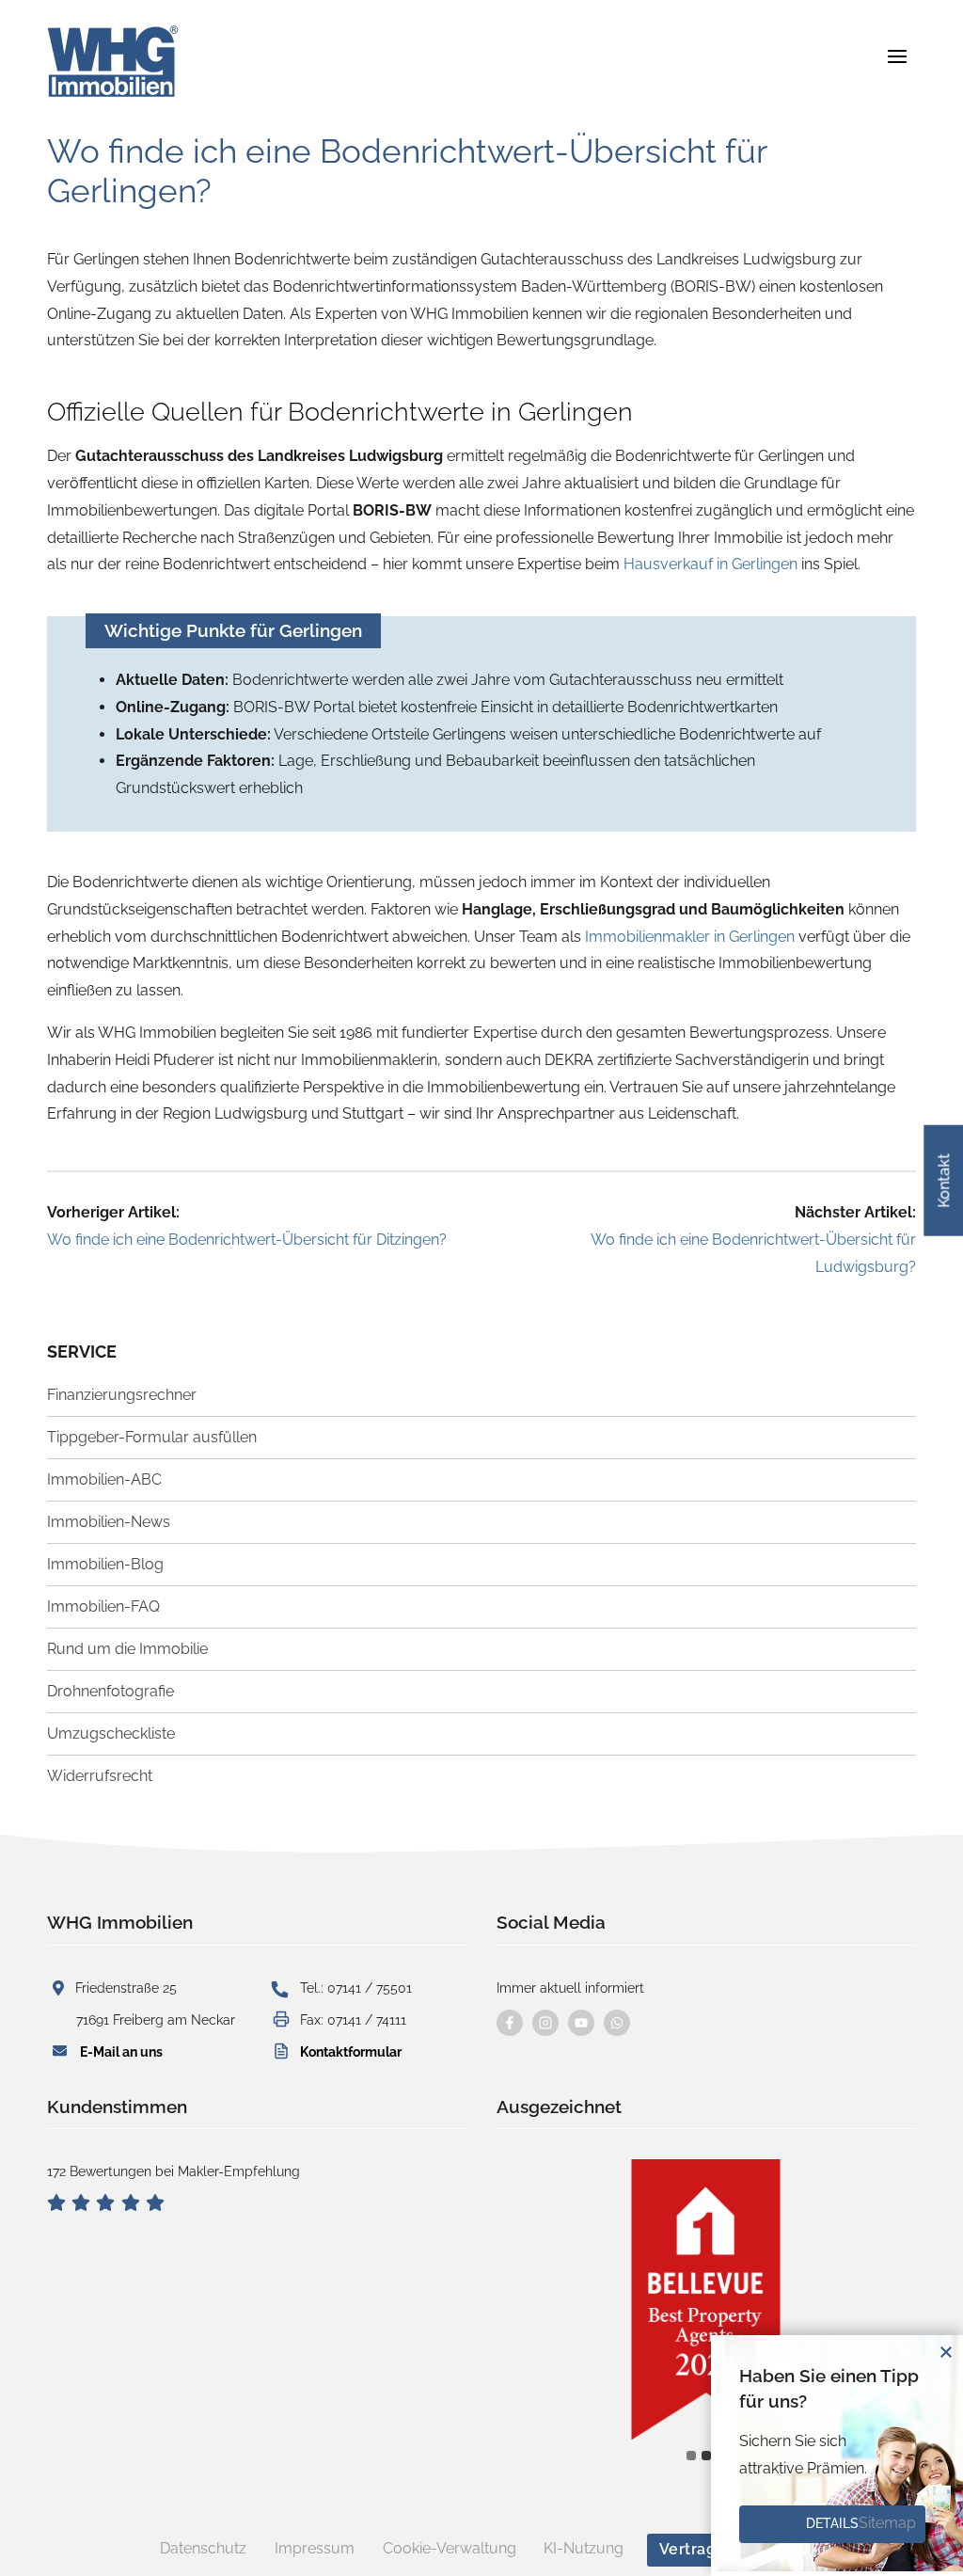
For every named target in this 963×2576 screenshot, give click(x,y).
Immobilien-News (109, 1522)
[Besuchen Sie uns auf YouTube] (581, 2023)
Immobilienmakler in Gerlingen (690, 937)
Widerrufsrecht (100, 1776)
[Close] (946, 2352)
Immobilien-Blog (105, 1564)
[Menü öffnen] (897, 56)
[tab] (691, 2456)
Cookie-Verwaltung (450, 2548)
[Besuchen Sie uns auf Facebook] (510, 2023)
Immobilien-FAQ (103, 1606)
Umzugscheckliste (111, 1733)
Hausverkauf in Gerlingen (710, 564)
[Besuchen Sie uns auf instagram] (545, 2023)
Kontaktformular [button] (351, 2051)
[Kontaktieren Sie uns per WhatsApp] (617, 2023)
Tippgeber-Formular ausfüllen (152, 1437)
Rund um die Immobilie (127, 1649)
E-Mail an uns (121, 2051)
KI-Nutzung (584, 2548)
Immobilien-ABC (104, 1479)
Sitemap (887, 2523)
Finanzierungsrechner (122, 1395)
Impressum (315, 2548)
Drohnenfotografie (111, 1691)
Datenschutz (203, 2548)
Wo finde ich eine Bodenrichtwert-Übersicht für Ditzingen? (247, 1240)
